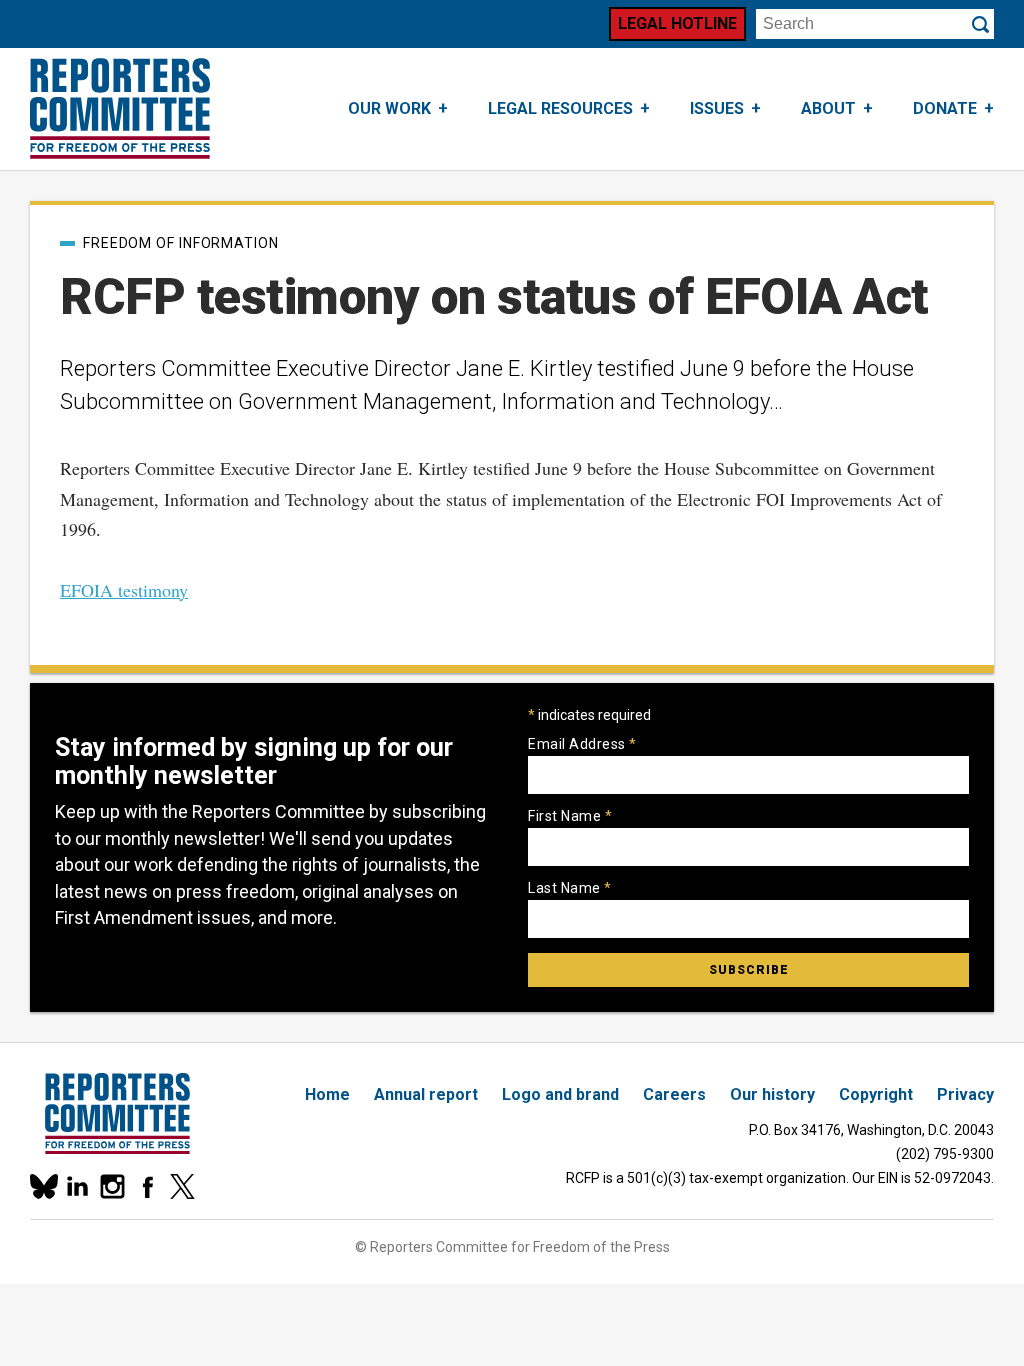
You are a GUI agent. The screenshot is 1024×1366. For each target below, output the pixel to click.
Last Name (570, 888)
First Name (570, 816)
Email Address (582, 744)
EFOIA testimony (124, 590)
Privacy (965, 1094)
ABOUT (828, 108)
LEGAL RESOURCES (560, 108)
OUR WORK (389, 108)
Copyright (876, 1094)
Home (327, 1094)
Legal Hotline (677, 23)
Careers (674, 1094)
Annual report (426, 1094)
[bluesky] (42, 1186)
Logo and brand (560, 1094)
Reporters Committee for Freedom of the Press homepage (120, 109)
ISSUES (717, 108)
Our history (772, 1094)
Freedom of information (181, 243)
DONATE (945, 108)
